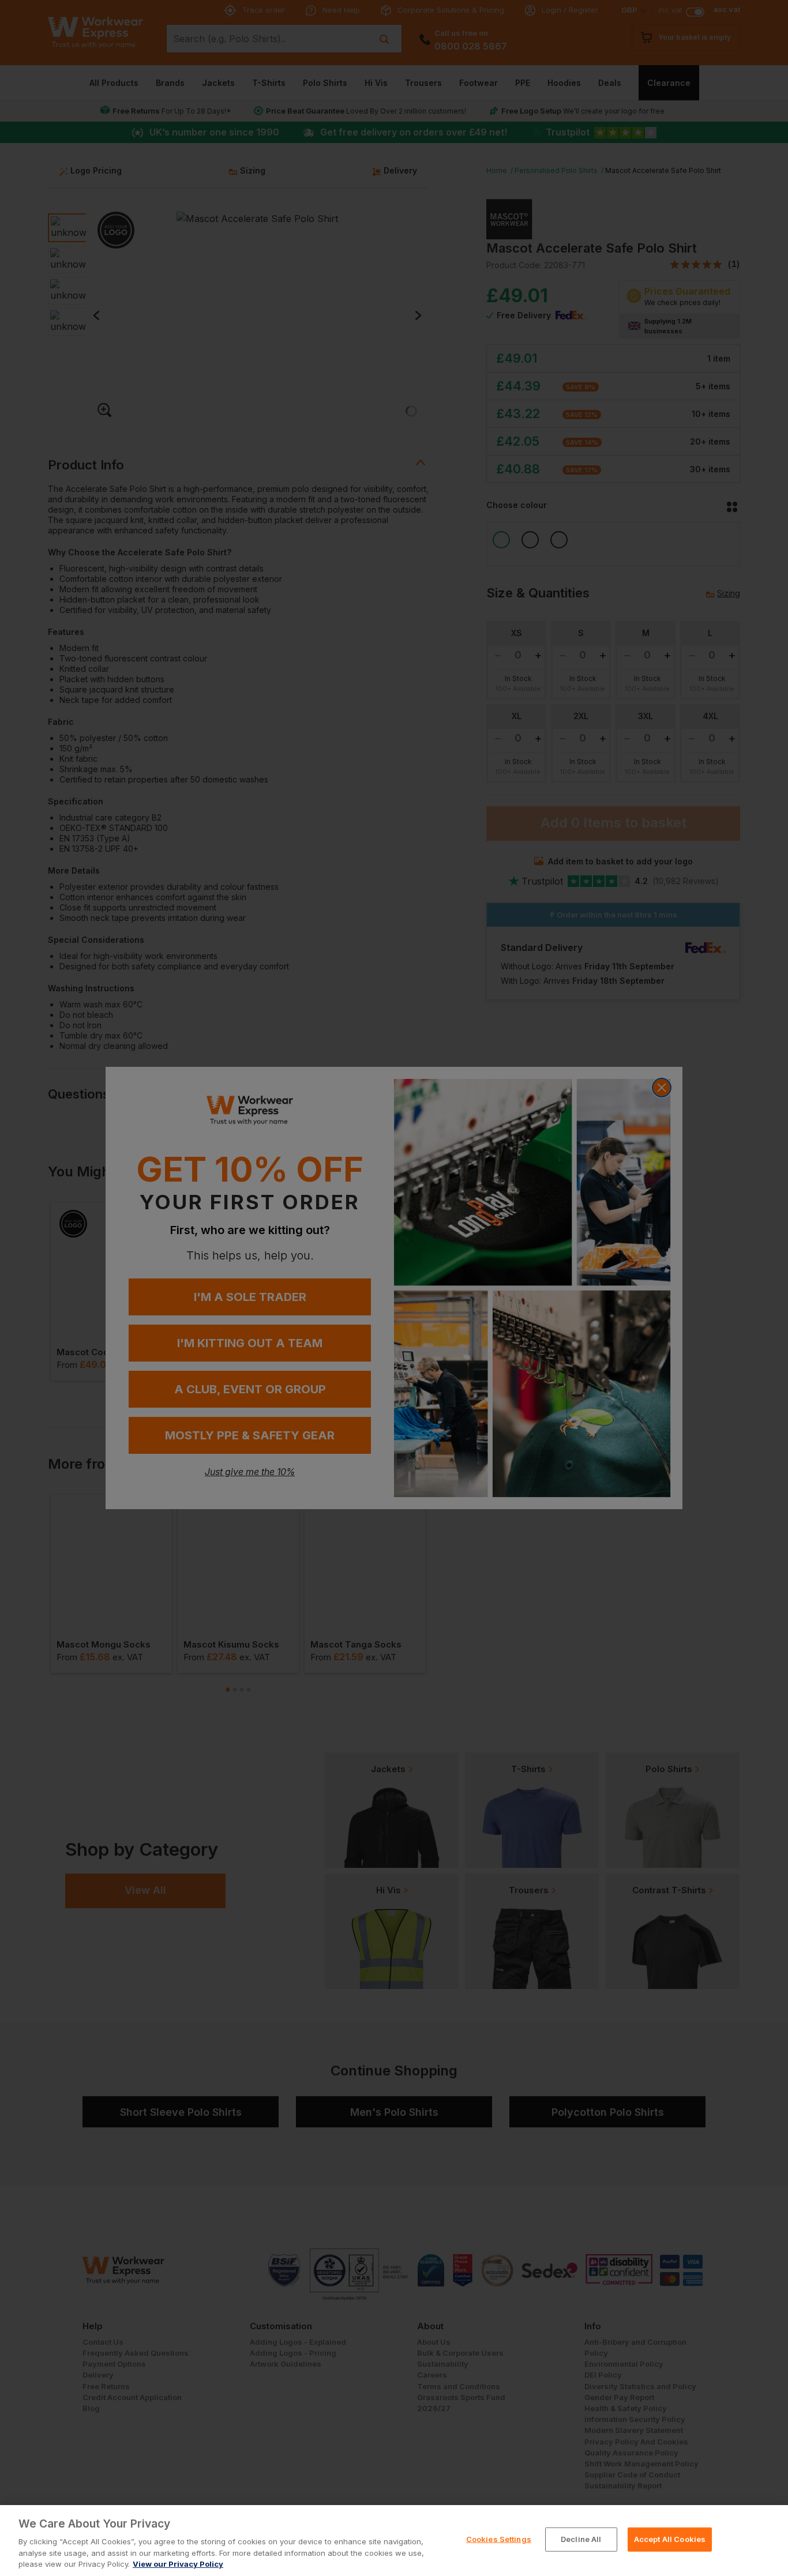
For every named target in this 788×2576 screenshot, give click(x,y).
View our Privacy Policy (178, 2564)
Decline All (581, 2539)
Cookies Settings (499, 2539)
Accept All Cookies (670, 2539)
